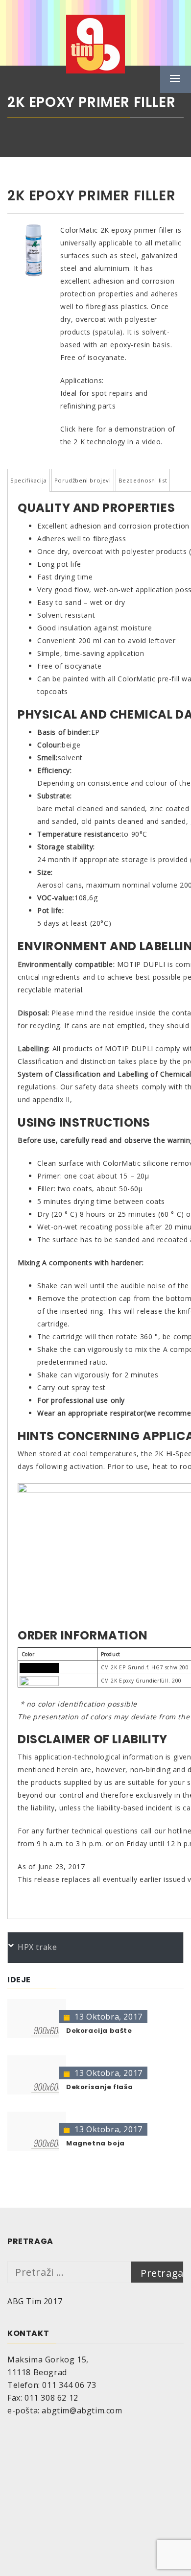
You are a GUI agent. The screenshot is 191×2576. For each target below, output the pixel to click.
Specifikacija (29, 480)
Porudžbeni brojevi (83, 480)
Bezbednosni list (143, 480)
